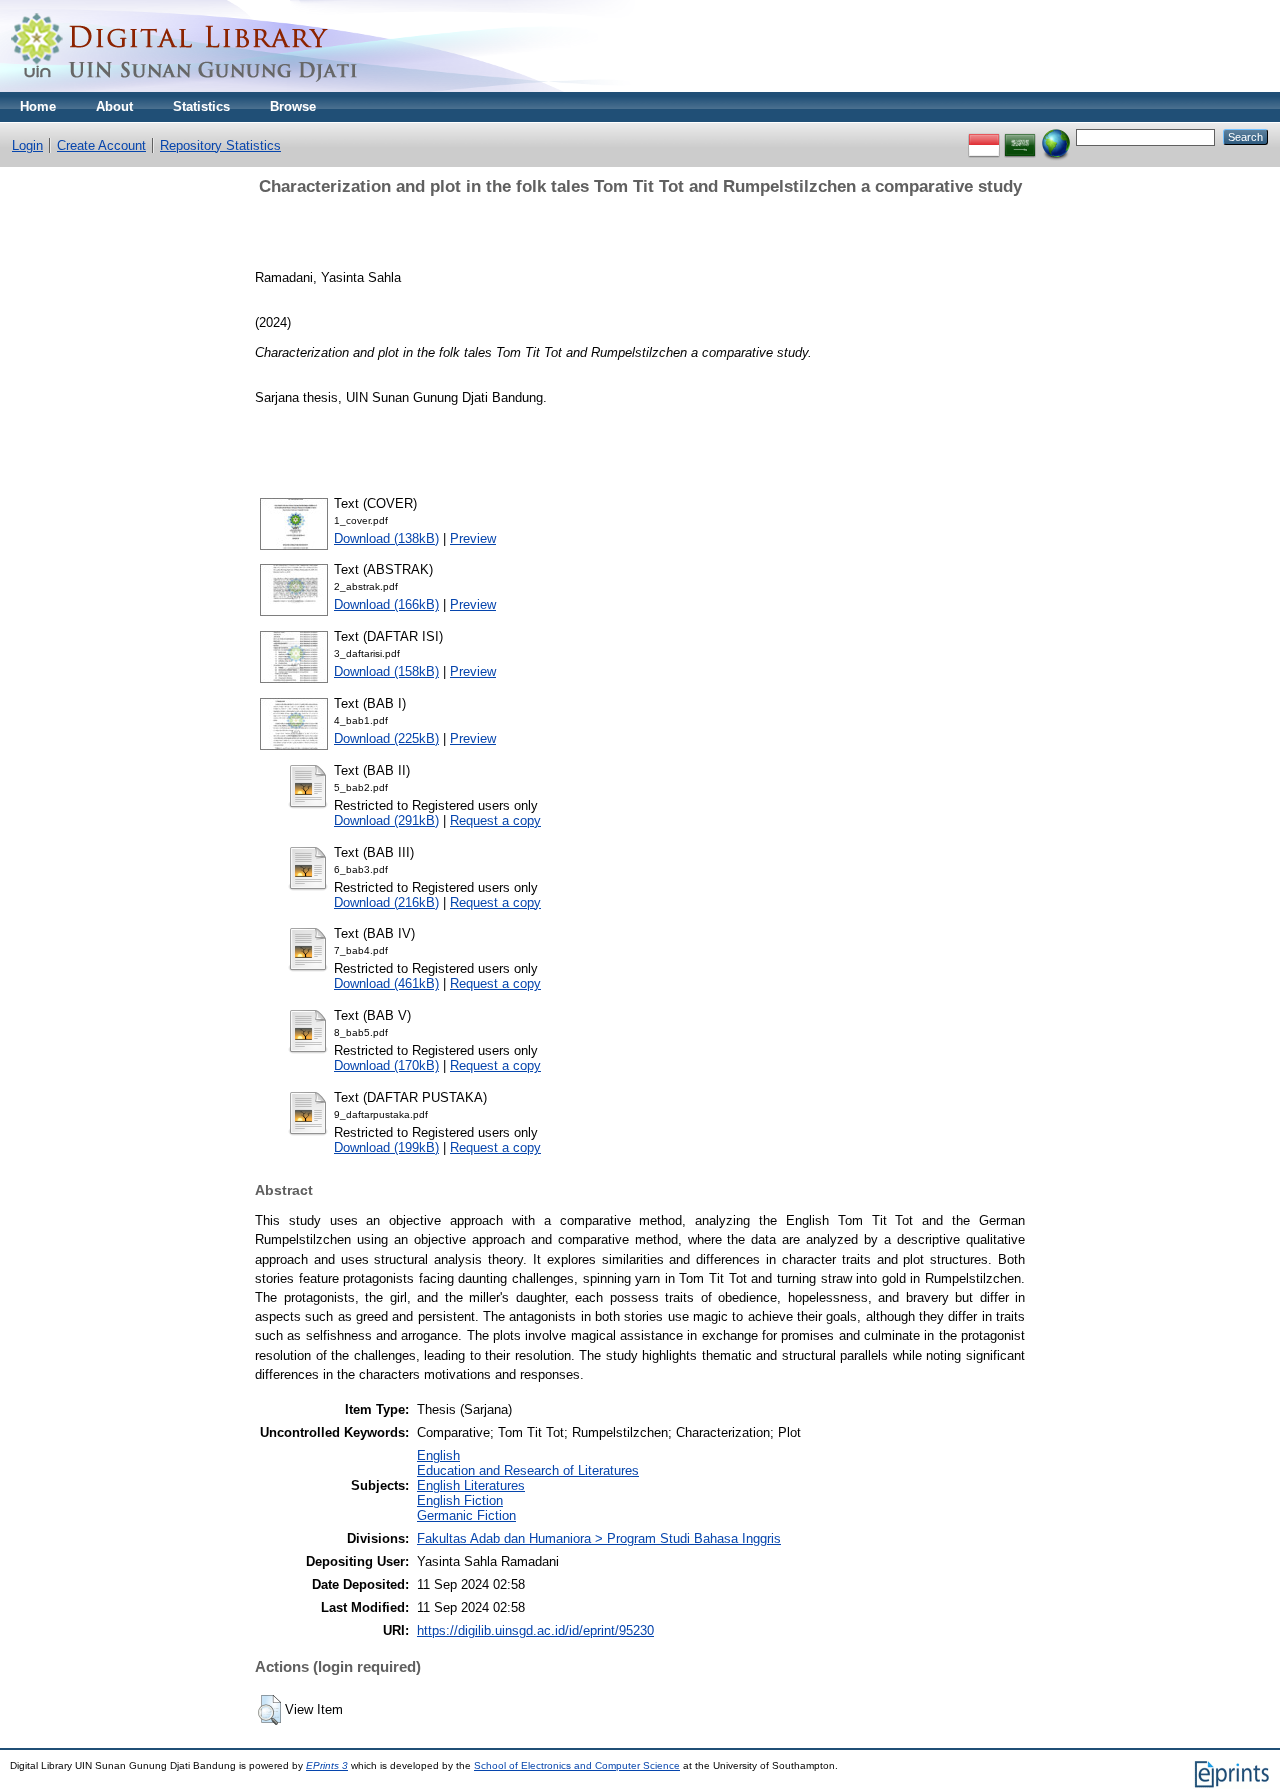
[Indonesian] (984, 136)
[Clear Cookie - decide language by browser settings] (1056, 136)
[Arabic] (1020, 136)
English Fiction (460, 1500)
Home (38, 106)
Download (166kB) (386, 604)
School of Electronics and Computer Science (577, 1765)
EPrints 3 (327, 1765)
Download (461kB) (386, 983)
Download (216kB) (386, 902)
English (438, 1455)
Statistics (201, 106)
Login (27, 145)
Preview (473, 538)
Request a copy (495, 820)
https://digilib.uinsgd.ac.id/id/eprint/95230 (535, 1630)
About (114, 106)
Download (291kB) (386, 820)
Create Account (101, 145)
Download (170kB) (386, 1065)
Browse (293, 106)
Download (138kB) (386, 538)
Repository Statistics (220, 145)
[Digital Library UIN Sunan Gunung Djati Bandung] (185, 87)
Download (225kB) (386, 738)
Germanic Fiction (466, 1515)
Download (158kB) (386, 671)
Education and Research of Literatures (528, 1470)
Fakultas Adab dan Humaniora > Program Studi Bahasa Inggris (599, 1538)
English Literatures (471, 1485)
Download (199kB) (386, 1147)
